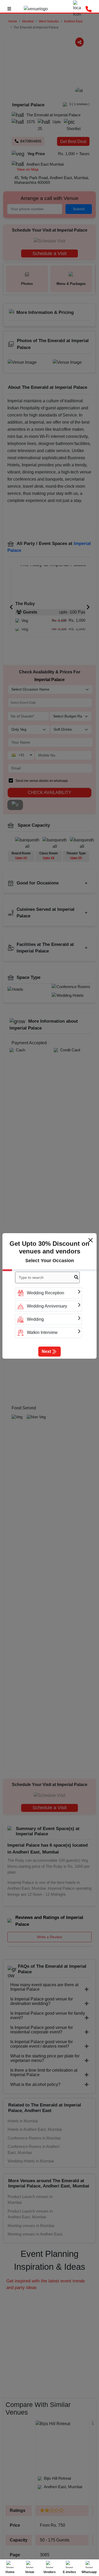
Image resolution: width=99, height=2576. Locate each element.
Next (46, 1351)
